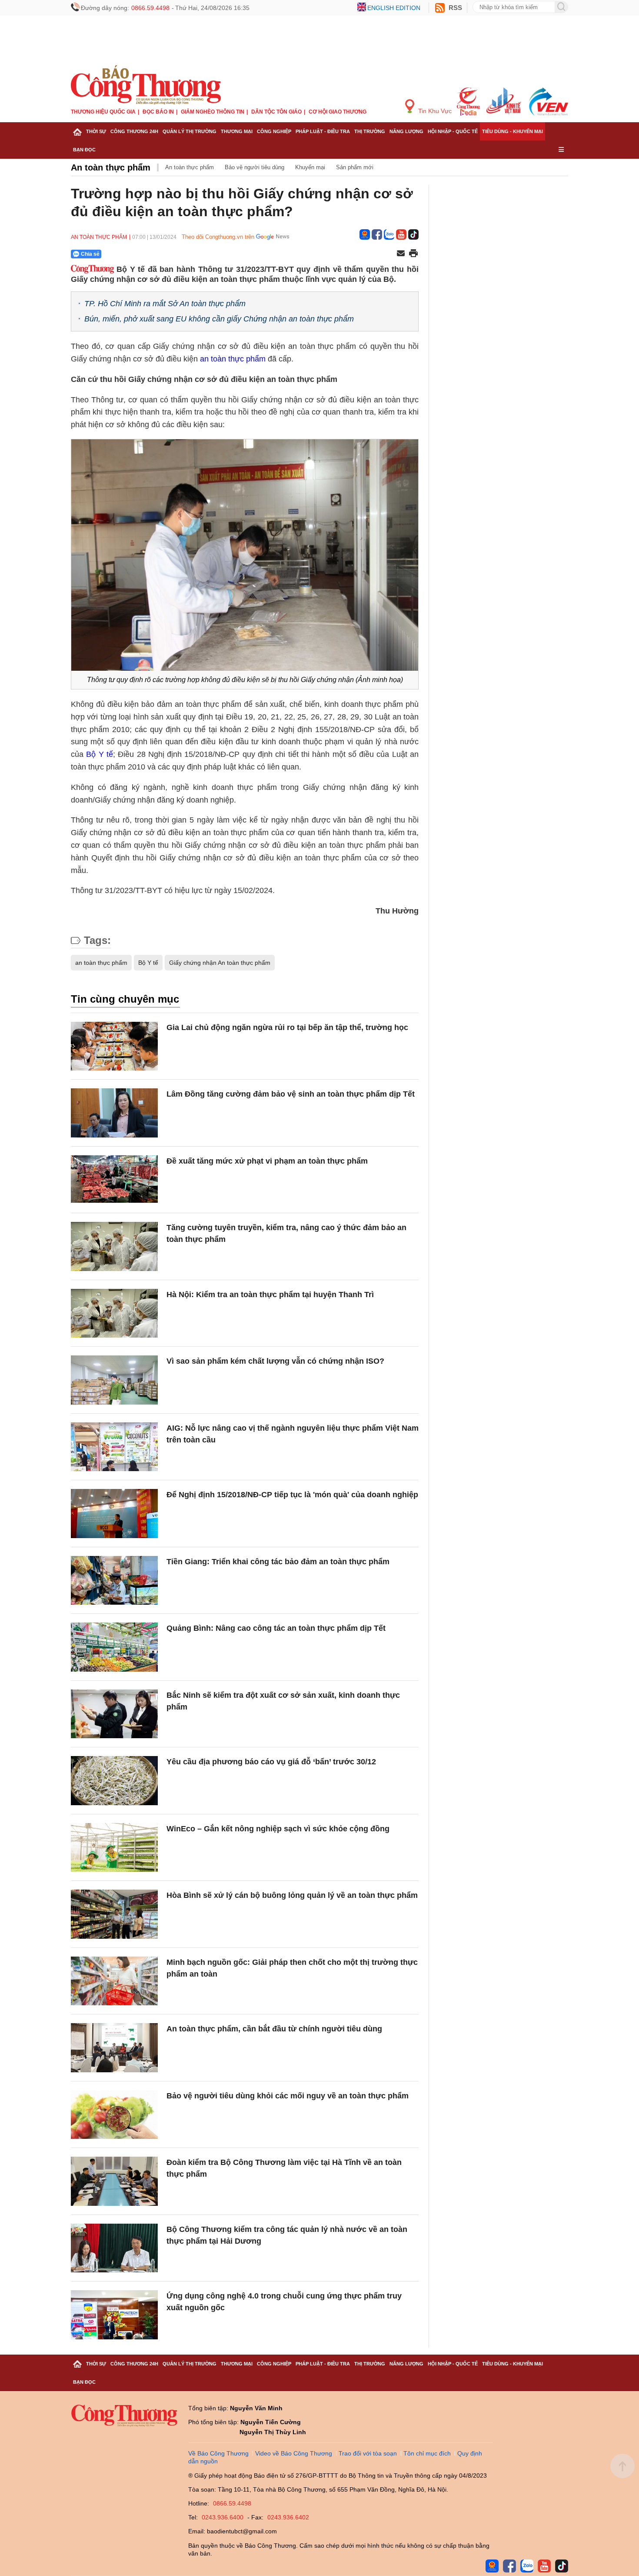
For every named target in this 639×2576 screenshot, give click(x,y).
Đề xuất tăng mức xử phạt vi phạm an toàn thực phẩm (267, 1161)
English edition (394, 8)
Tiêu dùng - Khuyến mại (513, 131)
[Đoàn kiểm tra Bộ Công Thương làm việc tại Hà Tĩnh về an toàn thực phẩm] (114, 2181)
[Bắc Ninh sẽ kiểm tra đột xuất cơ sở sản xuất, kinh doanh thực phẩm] (114, 1714)
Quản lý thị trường (190, 131)
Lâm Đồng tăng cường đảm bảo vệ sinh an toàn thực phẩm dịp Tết (291, 1094)
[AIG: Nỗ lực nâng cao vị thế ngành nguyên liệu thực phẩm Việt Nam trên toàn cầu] (114, 1447)
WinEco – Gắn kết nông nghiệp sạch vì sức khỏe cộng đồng (278, 1829)
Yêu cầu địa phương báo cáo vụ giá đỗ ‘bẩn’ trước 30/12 (271, 1762)
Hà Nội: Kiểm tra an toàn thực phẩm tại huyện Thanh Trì (270, 1295)
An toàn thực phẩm (111, 167)
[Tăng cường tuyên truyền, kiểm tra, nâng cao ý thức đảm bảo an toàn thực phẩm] (114, 1246)
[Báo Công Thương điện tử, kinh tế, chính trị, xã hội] (146, 84)
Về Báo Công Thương (218, 2453)
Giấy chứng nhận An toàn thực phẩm (220, 963)
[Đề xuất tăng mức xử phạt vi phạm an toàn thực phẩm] (114, 1180)
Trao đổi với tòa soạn (368, 2453)
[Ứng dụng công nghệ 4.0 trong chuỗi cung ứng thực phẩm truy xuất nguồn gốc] (114, 2315)
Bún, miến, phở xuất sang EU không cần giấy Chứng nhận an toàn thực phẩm (219, 319)
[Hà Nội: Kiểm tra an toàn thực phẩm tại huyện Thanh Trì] (114, 1313)
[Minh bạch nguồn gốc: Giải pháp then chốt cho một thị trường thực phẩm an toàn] (114, 1981)
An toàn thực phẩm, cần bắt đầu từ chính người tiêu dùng (274, 2029)
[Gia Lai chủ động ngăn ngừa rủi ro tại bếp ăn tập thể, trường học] (114, 1046)
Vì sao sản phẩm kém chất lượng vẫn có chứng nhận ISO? (275, 1361)
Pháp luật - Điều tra (323, 131)
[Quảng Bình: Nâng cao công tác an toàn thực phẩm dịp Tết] (114, 1647)
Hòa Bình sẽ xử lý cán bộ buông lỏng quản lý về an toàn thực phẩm (292, 1895)
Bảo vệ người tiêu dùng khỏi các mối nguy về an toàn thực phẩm (288, 2096)
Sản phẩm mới (355, 167)
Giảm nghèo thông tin (213, 112)
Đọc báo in (158, 112)
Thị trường (370, 131)
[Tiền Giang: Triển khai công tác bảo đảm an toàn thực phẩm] (114, 1581)
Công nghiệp (274, 131)
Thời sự (96, 131)
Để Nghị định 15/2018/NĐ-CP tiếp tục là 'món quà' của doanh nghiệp (292, 1495)
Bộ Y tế (100, 754)
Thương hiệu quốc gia (103, 112)
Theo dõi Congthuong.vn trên (218, 237)
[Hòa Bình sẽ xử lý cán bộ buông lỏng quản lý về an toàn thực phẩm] (114, 1914)
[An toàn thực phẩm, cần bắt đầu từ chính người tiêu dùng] (114, 2048)
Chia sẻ (90, 254)
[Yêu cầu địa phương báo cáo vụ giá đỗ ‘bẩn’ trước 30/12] (114, 1781)
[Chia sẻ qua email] (401, 254)
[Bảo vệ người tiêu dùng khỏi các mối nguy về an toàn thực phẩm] (114, 2115)
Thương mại (237, 131)
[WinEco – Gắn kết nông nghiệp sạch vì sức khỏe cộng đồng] (114, 1848)
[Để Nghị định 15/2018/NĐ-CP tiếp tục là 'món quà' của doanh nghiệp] (114, 1514)
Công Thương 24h (134, 131)
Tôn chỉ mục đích (427, 2453)
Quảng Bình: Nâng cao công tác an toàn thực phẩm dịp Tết (276, 1628)
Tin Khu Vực (434, 111)
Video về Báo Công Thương (294, 2453)
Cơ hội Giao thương (338, 112)
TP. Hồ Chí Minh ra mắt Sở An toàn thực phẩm (165, 304)
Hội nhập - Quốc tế (453, 131)
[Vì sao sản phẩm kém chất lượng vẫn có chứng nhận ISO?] (114, 1380)
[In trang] (413, 254)
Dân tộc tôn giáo (276, 112)
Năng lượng (406, 131)
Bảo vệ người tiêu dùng (255, 167)
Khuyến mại (310, 167)
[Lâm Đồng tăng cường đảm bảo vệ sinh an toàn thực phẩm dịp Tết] (114, 1113)
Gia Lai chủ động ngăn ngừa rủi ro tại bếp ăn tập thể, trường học (287, 1027)
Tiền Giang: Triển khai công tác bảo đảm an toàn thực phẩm (278, 1562)
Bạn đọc (84, 150)
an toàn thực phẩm (233, 359)
